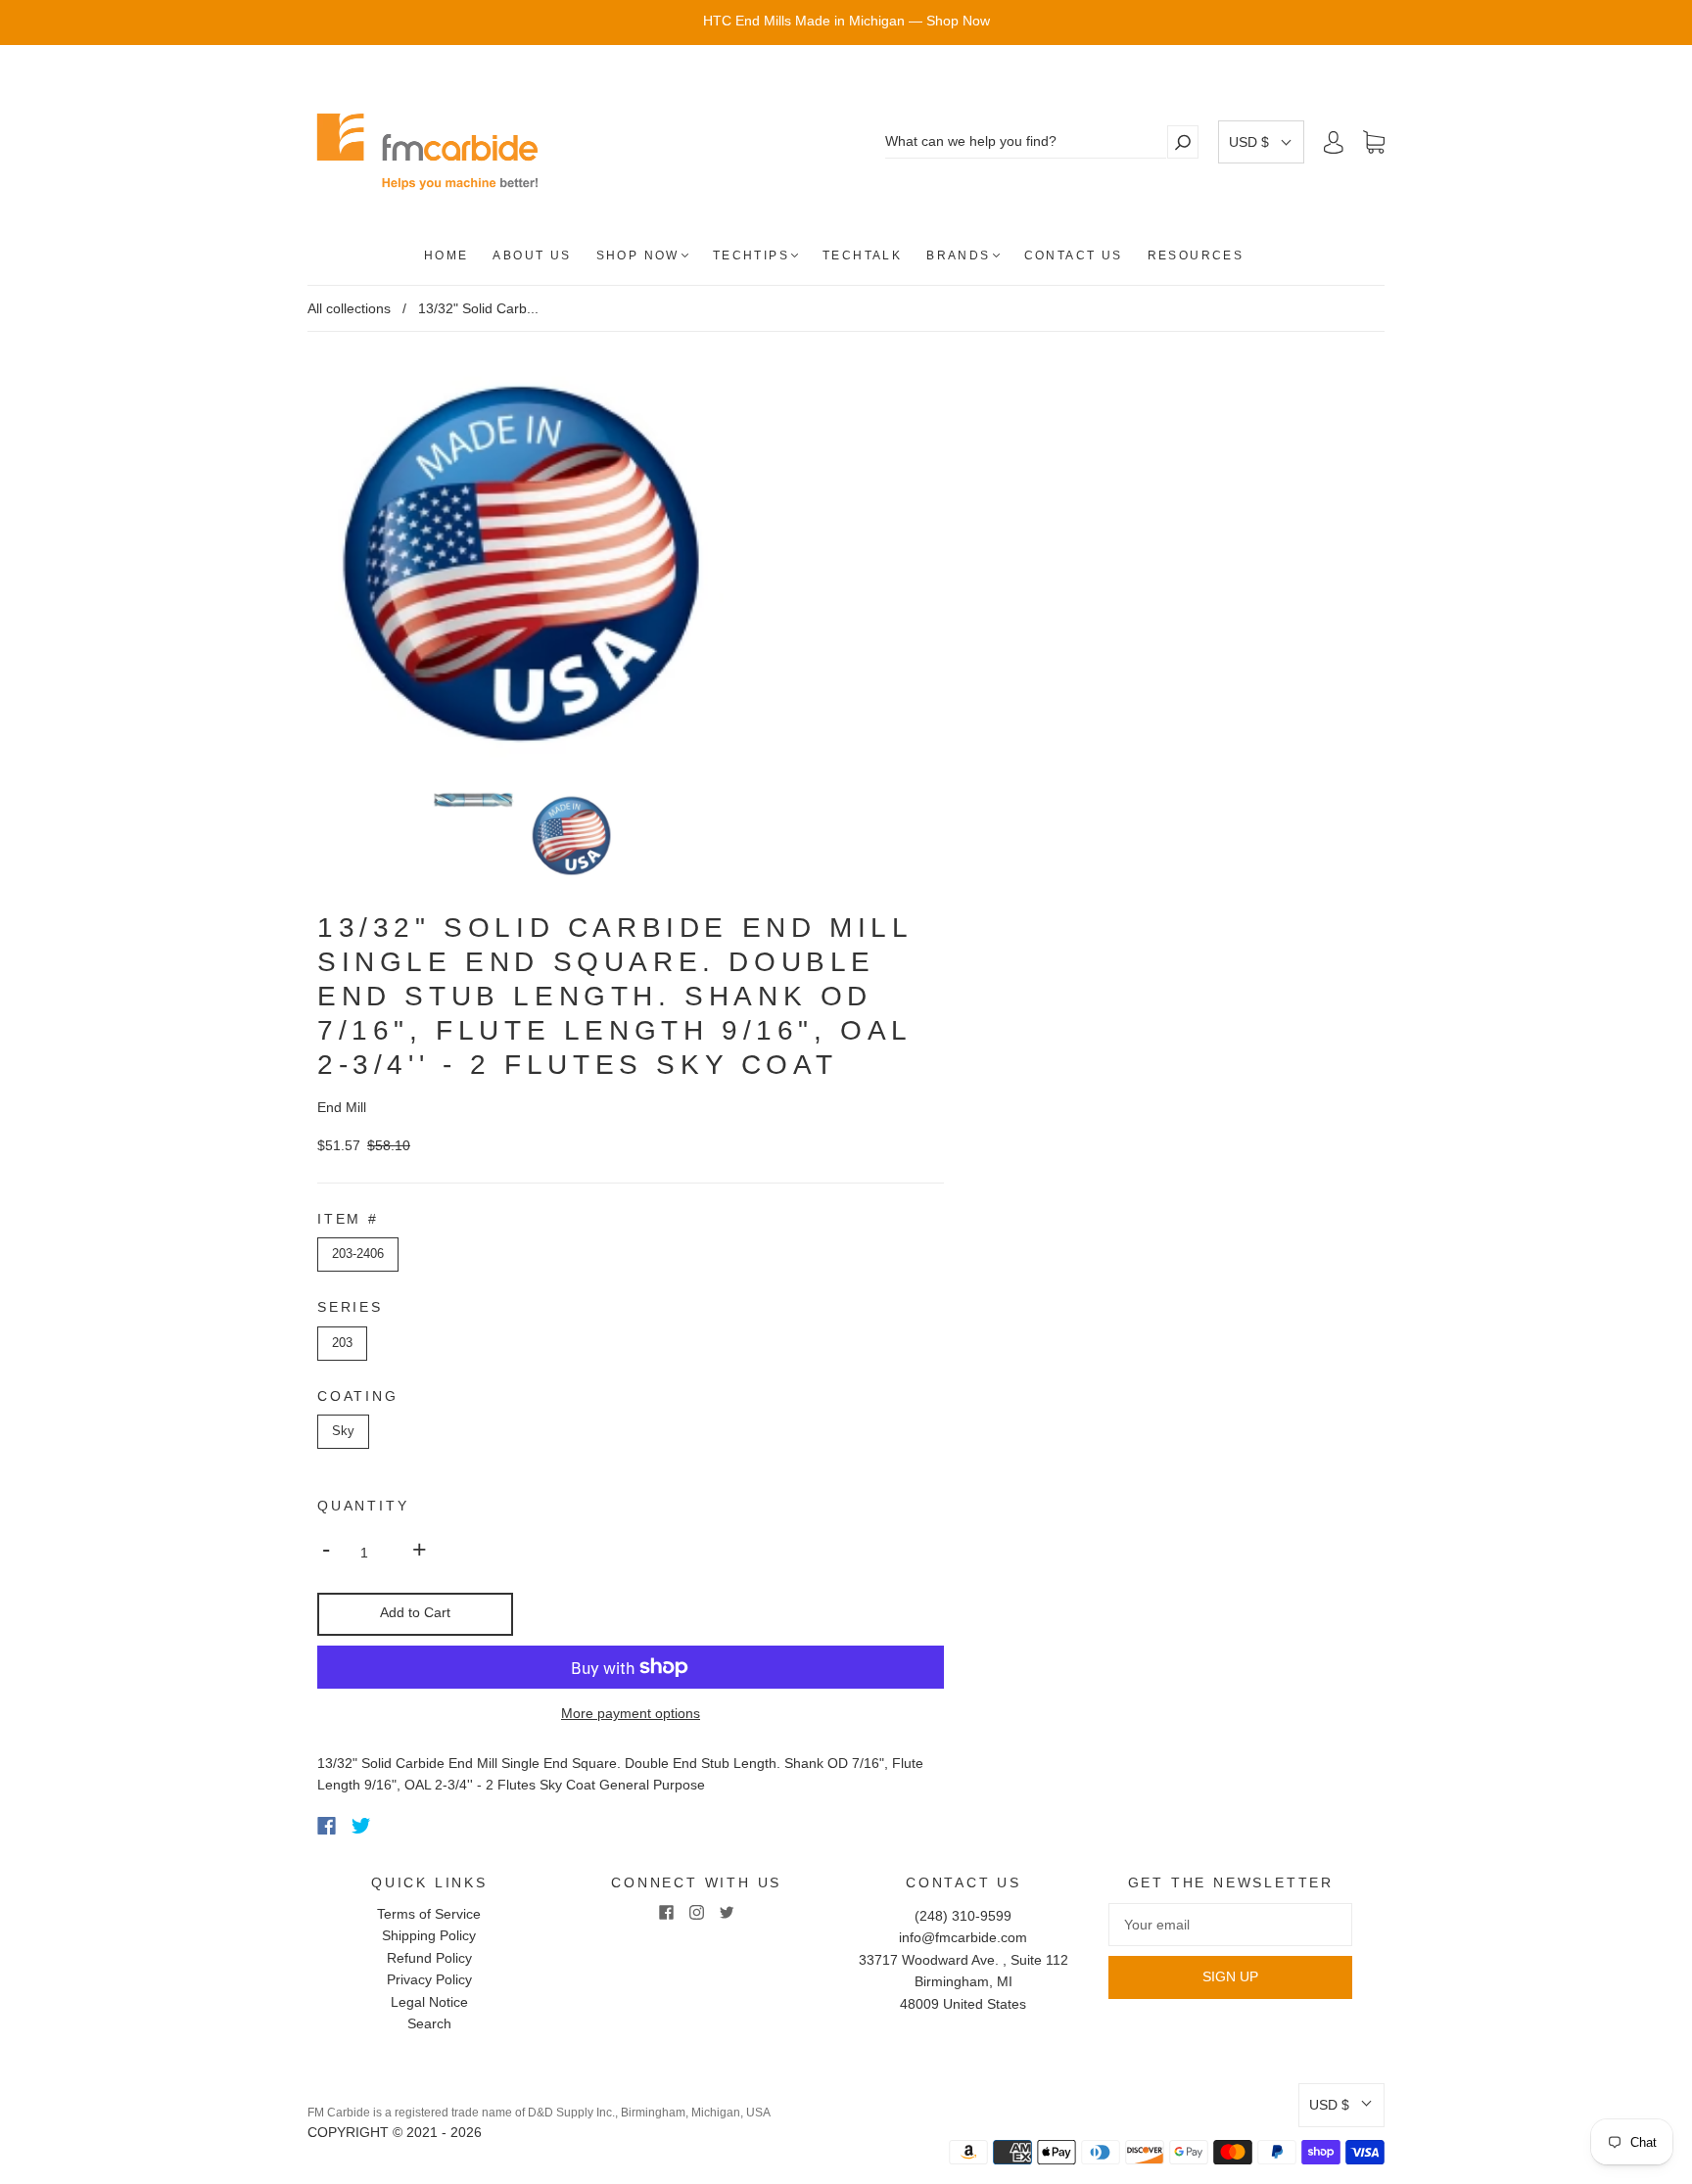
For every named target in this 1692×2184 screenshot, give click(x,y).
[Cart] (1374, 143)
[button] (1261, 142)
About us (532, 256)
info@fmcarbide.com (963, 1937)
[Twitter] (361, 1826)
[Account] (1334, 142)
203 (342, 1343)
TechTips (751, 256)
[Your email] (1230, 1925)
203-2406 (358, 1254)
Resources (1196, 256)
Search (429, 2023)
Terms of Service (429, 1914)
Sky (343, 1431)
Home (446, 256)
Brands (958, 256)
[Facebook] (327, 1826)
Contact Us (1074, 256)
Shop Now (638, 256)
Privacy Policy (429, 1979)
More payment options (631, 1713)
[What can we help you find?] (1026, 141)
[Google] (401, 1826)
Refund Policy (429, 1958)
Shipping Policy (429, 1935)
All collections (349, 308)
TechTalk (862, 256)
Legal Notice (429, 2002)
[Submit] (1183, 141)
